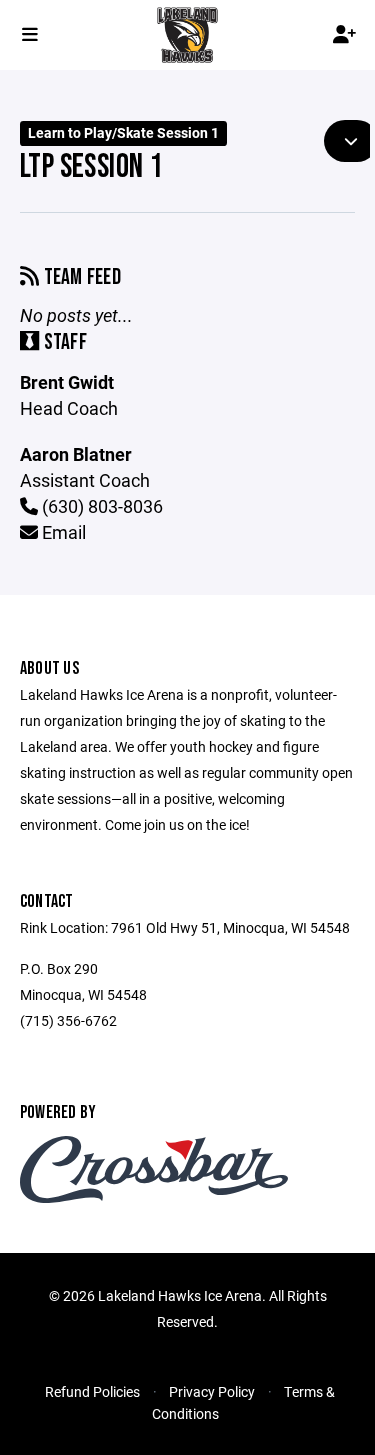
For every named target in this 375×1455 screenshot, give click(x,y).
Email (62, 532)
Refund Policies (92, 1391)
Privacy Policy (212, 1391)
